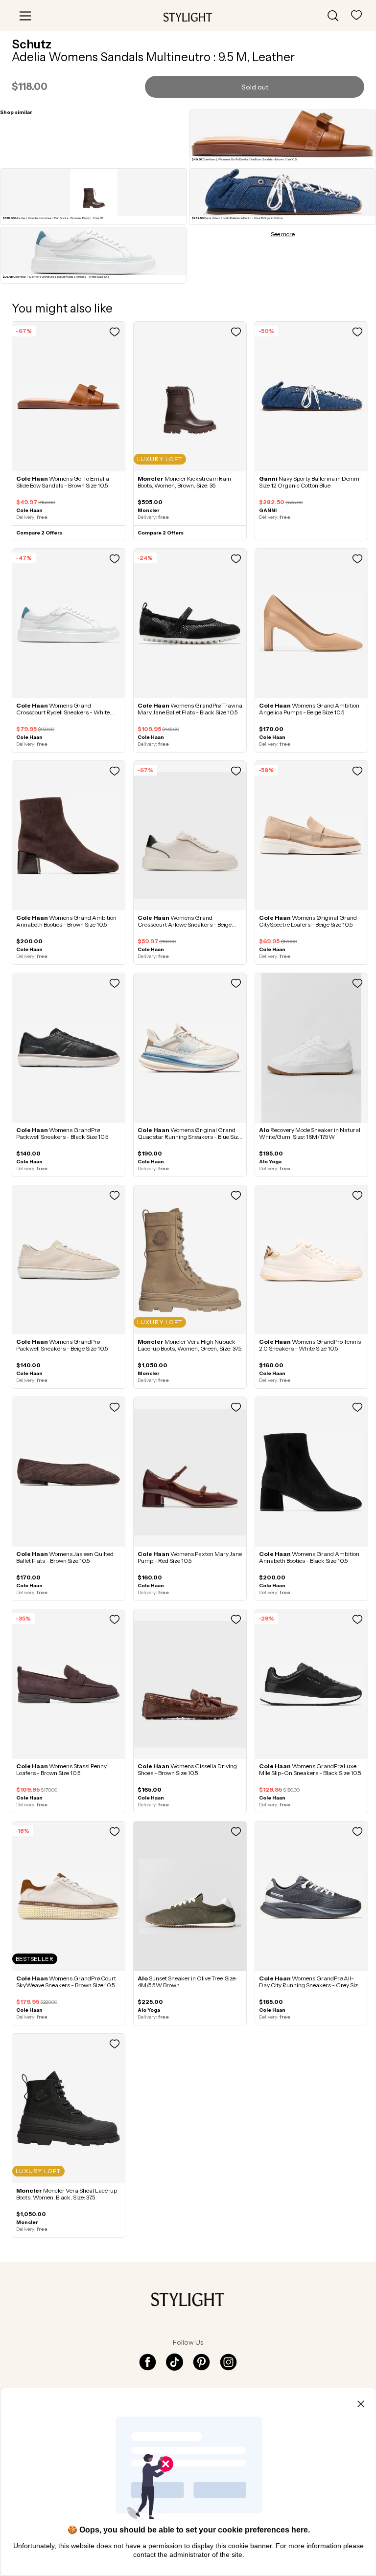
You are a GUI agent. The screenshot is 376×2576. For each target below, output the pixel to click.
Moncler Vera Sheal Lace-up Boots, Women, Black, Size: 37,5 (67, 2194)
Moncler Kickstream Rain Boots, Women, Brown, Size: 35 (184, 482)
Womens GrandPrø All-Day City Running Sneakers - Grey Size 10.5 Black (310, 1985)
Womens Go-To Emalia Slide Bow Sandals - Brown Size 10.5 (63, 482)
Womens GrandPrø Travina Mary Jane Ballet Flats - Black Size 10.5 (190, 709)
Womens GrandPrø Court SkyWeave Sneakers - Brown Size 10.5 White (66, 1985)
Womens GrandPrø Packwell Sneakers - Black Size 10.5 (62, 1133)
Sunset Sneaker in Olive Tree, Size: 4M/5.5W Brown (187, 1982)
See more (283, 234)
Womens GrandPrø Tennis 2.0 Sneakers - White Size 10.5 (310, 1345)
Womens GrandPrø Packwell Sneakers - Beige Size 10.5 (62, 1345)
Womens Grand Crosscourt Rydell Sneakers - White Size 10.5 (63, 712)
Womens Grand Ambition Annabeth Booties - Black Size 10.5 (309, 1557)
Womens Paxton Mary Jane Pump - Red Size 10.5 (190, 1557)
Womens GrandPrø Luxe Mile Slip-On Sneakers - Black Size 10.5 (310, 1769)
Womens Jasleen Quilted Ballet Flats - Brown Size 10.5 (65, 1557)
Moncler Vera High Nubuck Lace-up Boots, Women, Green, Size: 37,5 (190, 1345)
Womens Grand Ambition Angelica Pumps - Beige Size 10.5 (309, 709)
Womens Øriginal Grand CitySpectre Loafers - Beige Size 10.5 (308, 921)
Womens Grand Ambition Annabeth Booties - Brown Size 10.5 (66, 921)
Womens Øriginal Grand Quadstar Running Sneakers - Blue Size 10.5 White (189, 1137)
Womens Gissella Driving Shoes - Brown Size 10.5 (187, 1769)
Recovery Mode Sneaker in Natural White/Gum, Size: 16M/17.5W (310, 1133)
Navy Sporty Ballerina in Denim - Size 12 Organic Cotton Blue (311, 482)
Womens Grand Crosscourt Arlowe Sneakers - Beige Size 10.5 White (185, 924)
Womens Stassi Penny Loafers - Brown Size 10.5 (61, 1769)
